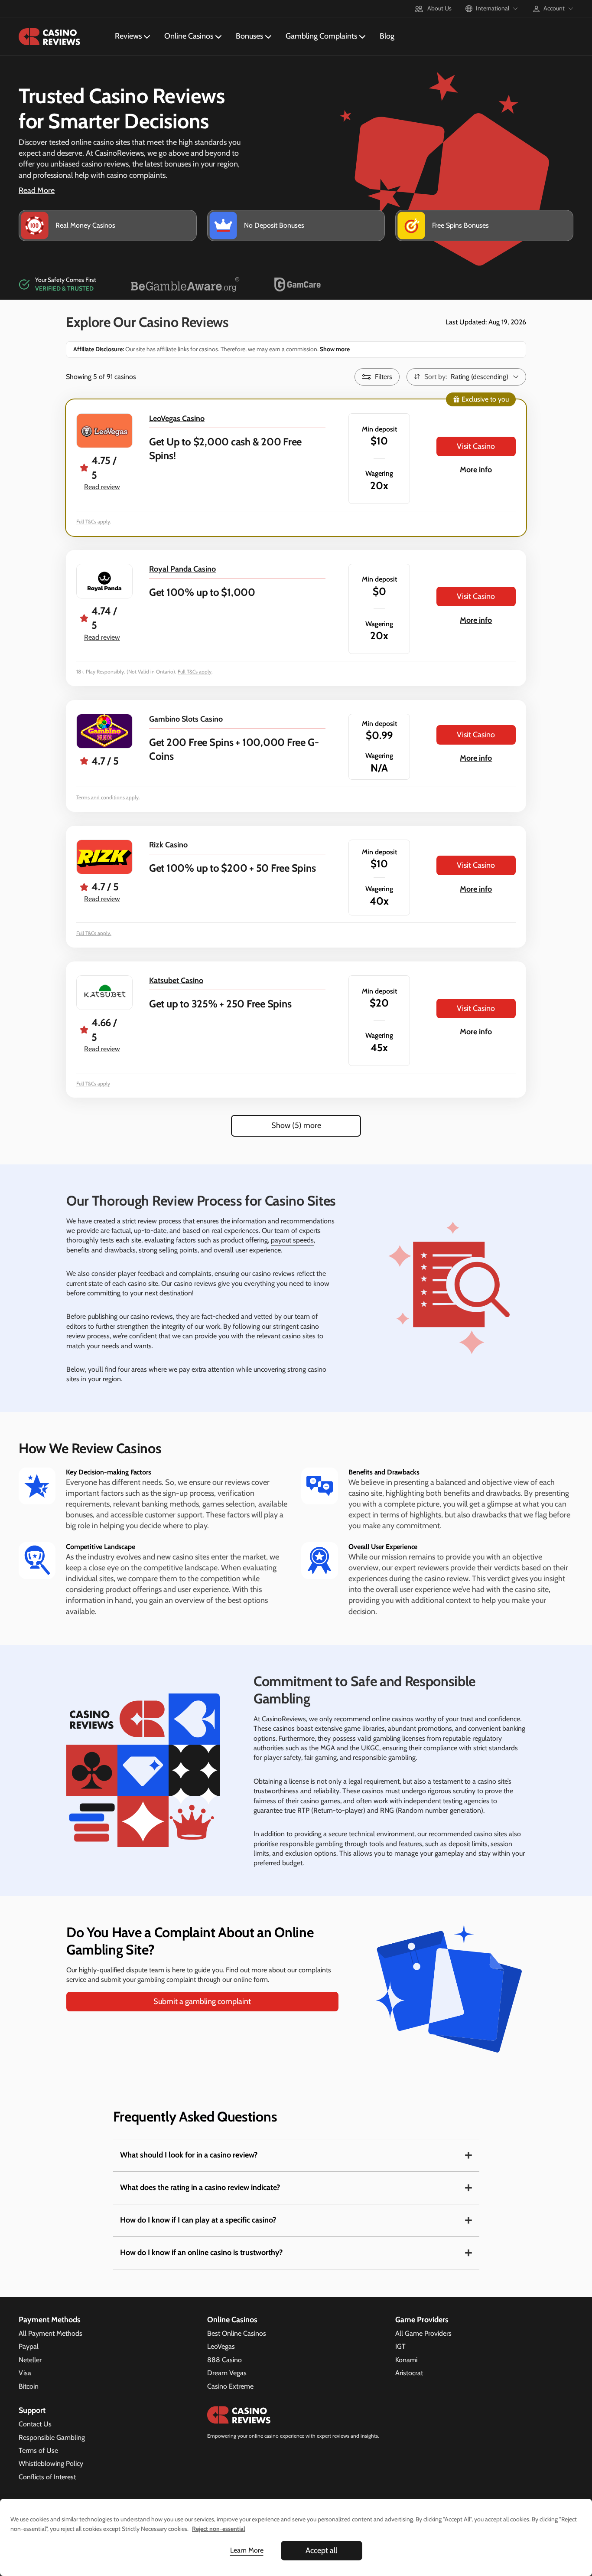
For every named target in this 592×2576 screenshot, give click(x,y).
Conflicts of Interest (47, 2477)
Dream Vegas (227, 2373)
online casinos (393, 1719)
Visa (25, 2373)
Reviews (128, 36)
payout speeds (292, 1240)
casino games (320, 1801)
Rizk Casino (168, 845)
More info (476, 470)
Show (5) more (296, 1125)
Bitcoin (29, 2386)
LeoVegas (221, 2346)
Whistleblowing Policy (51, 2463)
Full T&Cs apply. (94, 933)
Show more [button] (334, 349)
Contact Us (35, 2424)
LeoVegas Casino (177, 418)
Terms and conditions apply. (108, 797)
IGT (400, 2346)
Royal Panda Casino (182, 569)
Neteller (30, 2360)
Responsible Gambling (52, 2437)
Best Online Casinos (237, 2333)
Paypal (29, 2346)
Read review (102, 487)
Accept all (321, 2550)
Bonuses (249, 36)
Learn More (247, 2550)
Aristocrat (409, 2373)
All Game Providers (423, 2333)
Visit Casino (476, 446)
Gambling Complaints (321, 36)
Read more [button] (37, 190)
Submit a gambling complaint (202, 2001)
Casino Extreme (230, 2386)
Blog (387, 36)
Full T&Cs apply (93, 521)
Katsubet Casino (176, 981)
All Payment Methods (50, 2333)
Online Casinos (189, 36)
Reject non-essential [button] (219, 2529)
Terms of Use (38, 2450)
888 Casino (224, 2360)
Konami (406, 2360)
